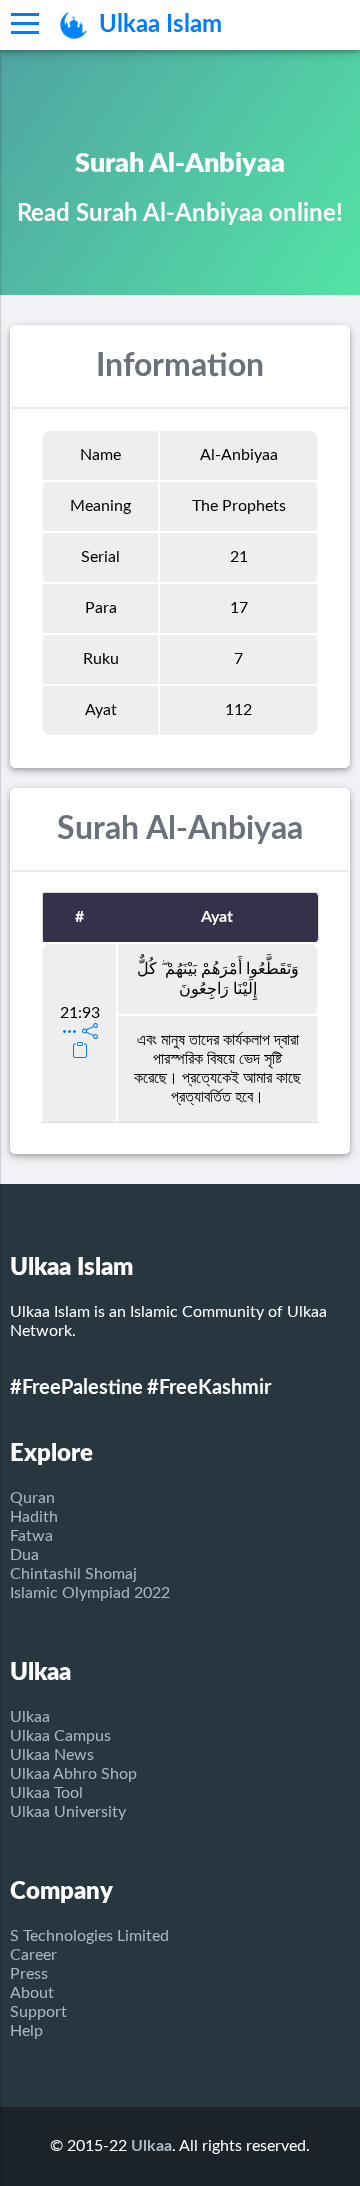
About (32, 1993)
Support (38, 2012)
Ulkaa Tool (46, 1793)
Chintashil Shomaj (73, 1574)
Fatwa (31, 1536)
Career (33, 1955)
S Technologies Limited (89, 1936)
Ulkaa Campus (60, 1736)
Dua (24, 1555)
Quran (32, 1498)
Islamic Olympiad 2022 (90, 1593)
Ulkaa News (52, 1755)
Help (26, 2031)
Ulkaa (30, 1717)
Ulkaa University (68, 1812)
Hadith (34, 1517)
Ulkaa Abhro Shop (73, 1774)
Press (29, 1974)
